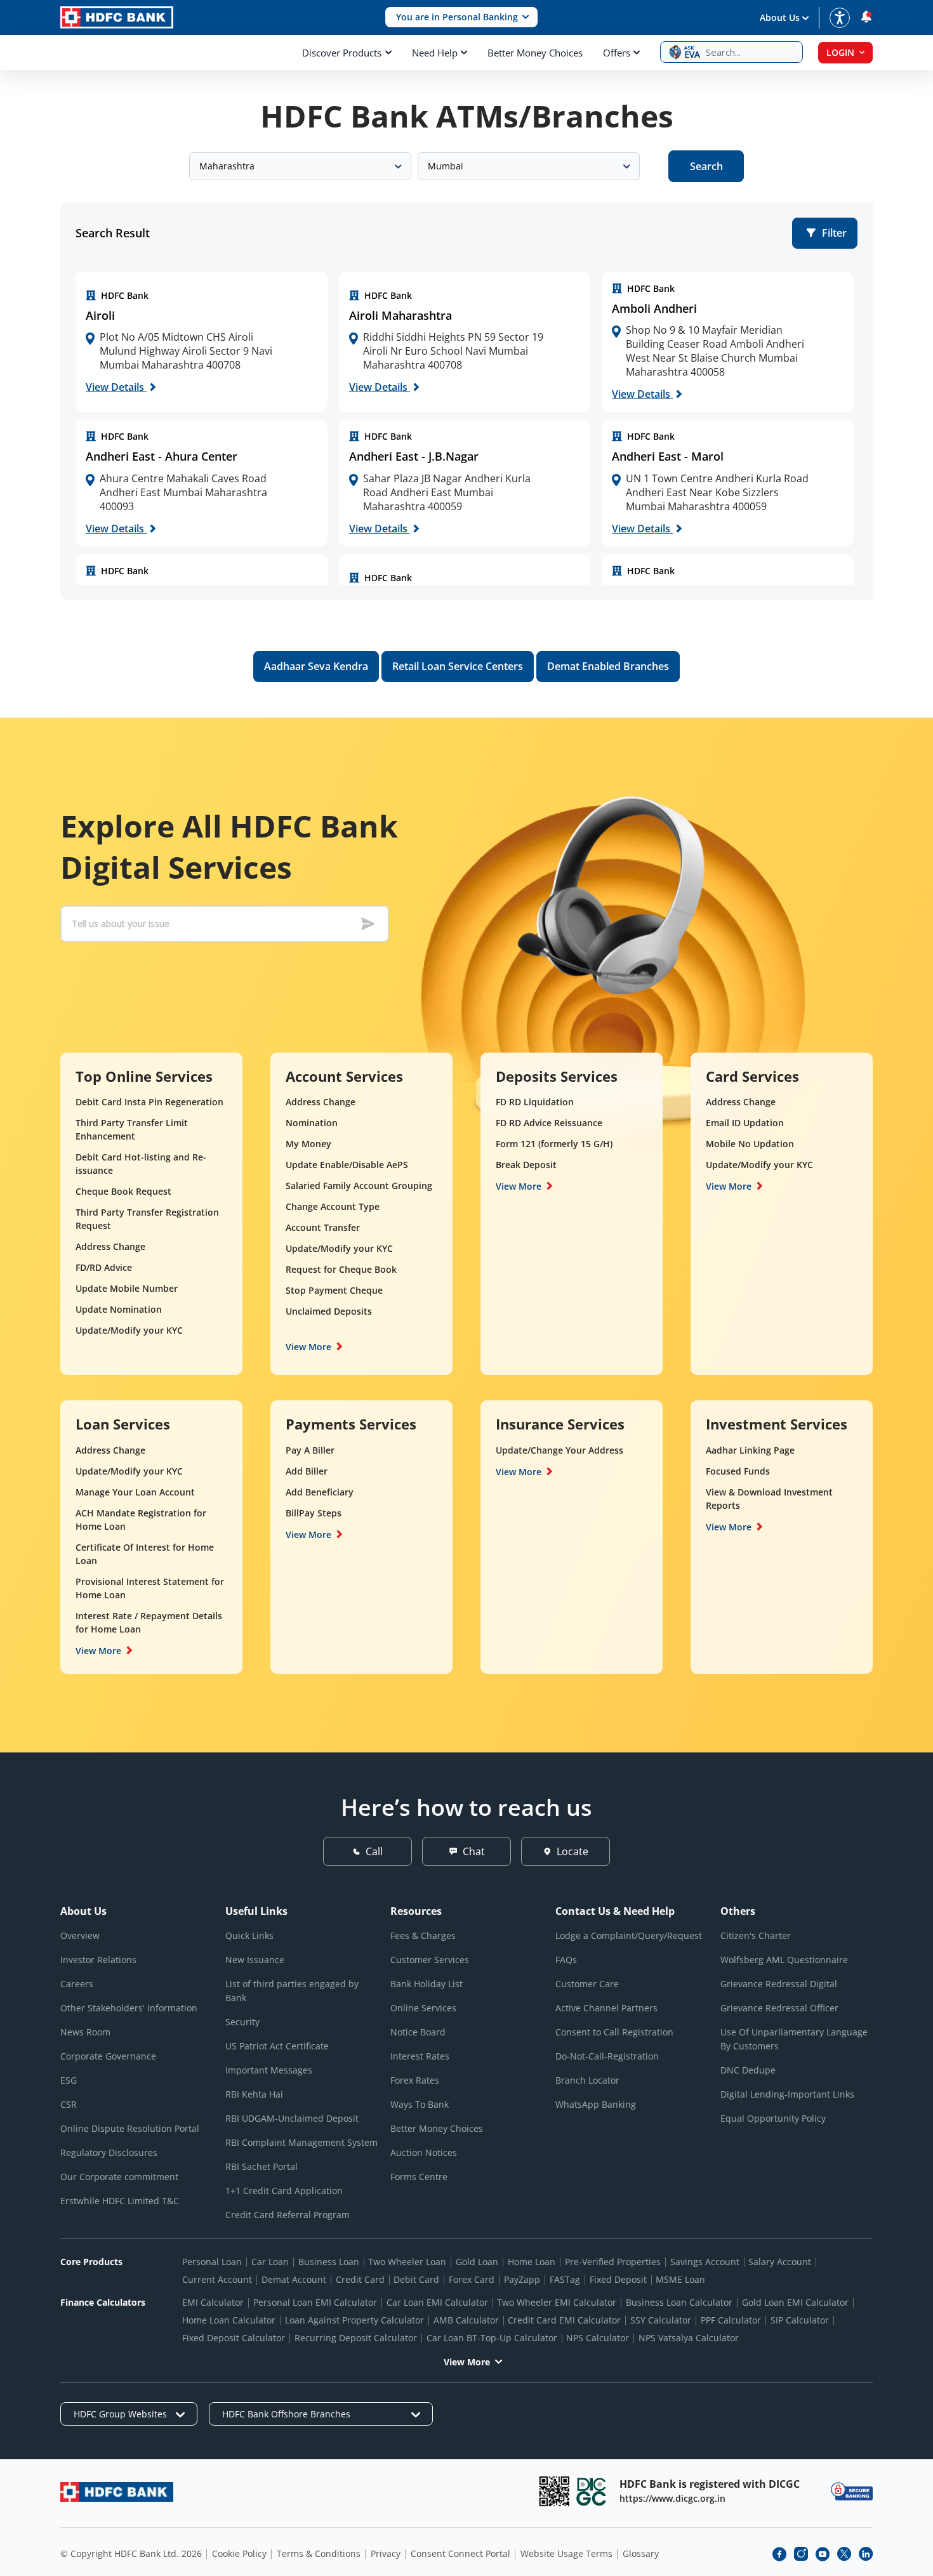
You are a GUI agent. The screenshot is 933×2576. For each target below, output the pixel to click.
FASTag (565, 2279)
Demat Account (294, 2279)
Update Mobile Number (127, 1288)
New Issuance (255, 1960)
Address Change (110, 1246)
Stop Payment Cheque (334, 1290)
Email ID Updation (745, 1123)
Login (840, 52)
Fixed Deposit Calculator (234, 2338)
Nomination (312, 1123)
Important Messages (269, 2070)
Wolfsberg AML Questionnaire (784, 1960)
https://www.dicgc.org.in (672, 2498)
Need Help (435, 53)
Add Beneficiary (320, 1492)
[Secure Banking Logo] (852, 2491)
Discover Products (342, 53)
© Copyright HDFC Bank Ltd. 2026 (131, 2553)
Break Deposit (526, 1165)
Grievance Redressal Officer (779, 2008)
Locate (572, 1851)
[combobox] (300, 166)
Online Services (423, 2008)
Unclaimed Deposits (329, 1311)
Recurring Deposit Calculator (356, 2338)
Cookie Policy (239, 2553)
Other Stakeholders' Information (129, 2008)
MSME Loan (680, 2279)
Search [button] (706, 166)
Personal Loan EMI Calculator (315, 2302)
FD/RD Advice (104, 1267)
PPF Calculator (731, 2320)
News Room (85, 2032)
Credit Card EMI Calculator (564, 2320)
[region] (202, 342)
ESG (69, 2080)
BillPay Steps (314, 1513)
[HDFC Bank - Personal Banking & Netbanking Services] (117, 2492)
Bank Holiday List (427, 1984)
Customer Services (430, 1960)
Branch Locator (587, 2080)
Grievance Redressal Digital (779, 1984)
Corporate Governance (108, 2056)
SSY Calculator (661, 2320)
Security (242, 2022)
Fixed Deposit (618, 2279)
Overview (80, 1935)
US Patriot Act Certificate (277, 2046)
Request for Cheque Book (341, 1269)
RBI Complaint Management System (301, 2142)
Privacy (386, 2553)
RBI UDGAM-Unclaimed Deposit (292, 2118)
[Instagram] (801, 2554)
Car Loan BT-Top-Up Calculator (492, 2338)
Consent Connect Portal (460, 2553)
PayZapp (522, 2279)
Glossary (641, 2553)
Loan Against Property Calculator (354, 2320)
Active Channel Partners (606, 2008)
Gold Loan (477, 2262)
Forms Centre (419, 2177)
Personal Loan (212, 2262)
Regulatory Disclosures (109, 2152)
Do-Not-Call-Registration (607, 2056)
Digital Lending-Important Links (787, 2094)
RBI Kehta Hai (254, 2094)
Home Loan (532, 2262)
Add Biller (307, 1471)
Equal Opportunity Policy (773, 2118)
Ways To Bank (420, 2104)
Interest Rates (420, 2056)
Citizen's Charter (756, 1935)
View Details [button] (116, 387)
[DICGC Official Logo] (592, 2491)
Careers (77, 1984)
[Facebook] (779, 2554)
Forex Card (472, 2279)
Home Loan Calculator (229, 2320)
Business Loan (329, 2262)
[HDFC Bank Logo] (117, 17)
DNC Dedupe (748, 2070)
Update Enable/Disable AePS (347, 1165)
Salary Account (780, 2262)
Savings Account (705, 2262)
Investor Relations (98, 1960)
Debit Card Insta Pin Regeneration (149, 1102)
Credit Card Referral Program (288, 2215)
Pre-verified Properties (613, 2262)
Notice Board (418, 2032)
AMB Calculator (466, 2320)
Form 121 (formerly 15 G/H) (554, 1144)
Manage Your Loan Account (135, 1492)
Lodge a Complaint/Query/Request (629, 1935)
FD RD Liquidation (535, 1102)
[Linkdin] (866, 2554)
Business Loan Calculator (679, 2302)
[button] (461, 17)
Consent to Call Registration (614, 2032)
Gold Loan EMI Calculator (795, 2302)
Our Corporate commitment (119, 2177)
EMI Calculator (213, 2302)
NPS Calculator (598, 2338)
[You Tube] (823, 2554)
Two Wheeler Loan (407, 2262)
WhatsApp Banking (596, 2104)
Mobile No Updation (750, 1144)
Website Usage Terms (566, 2553)
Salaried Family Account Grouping (359, 1186)
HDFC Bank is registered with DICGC (710, 2484)
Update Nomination (119, 1309)
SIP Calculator (800, 2320)
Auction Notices (424, 2152)
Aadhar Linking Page (750, 1450)
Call (374, 1851)
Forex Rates (415, 2080)
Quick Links (249, 1935)
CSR (69, 2104)
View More (308, 1347)
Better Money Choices (535, 53)
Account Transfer (323, 1227)
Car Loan (270, 2262)
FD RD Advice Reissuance (549, 1123)
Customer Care (587, 1984)
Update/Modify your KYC (129, 1330)
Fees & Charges (423, 1935)
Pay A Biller (310, 1450)
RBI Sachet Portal (261, 2166)
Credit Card (360, 2279)
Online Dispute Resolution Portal (130, 2128)
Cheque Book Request (123, 1191)
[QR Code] (554, 2491)
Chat (474, 1851)
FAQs (566, 1960)
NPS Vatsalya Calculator (689, 2338)
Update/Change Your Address (559, 1450)
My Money (308, 1144)
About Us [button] (780, 17)
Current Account (217, 2279)
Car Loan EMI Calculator (437, 2302)
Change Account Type (333, 1206)
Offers (617, 53)
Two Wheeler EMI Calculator (557, 2302)
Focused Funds (738, 1471)
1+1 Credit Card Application (284, 2191)
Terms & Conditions (319, 2553)
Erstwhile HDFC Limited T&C (120, 2201)
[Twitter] (844, 2554)
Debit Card (416, 2279)
